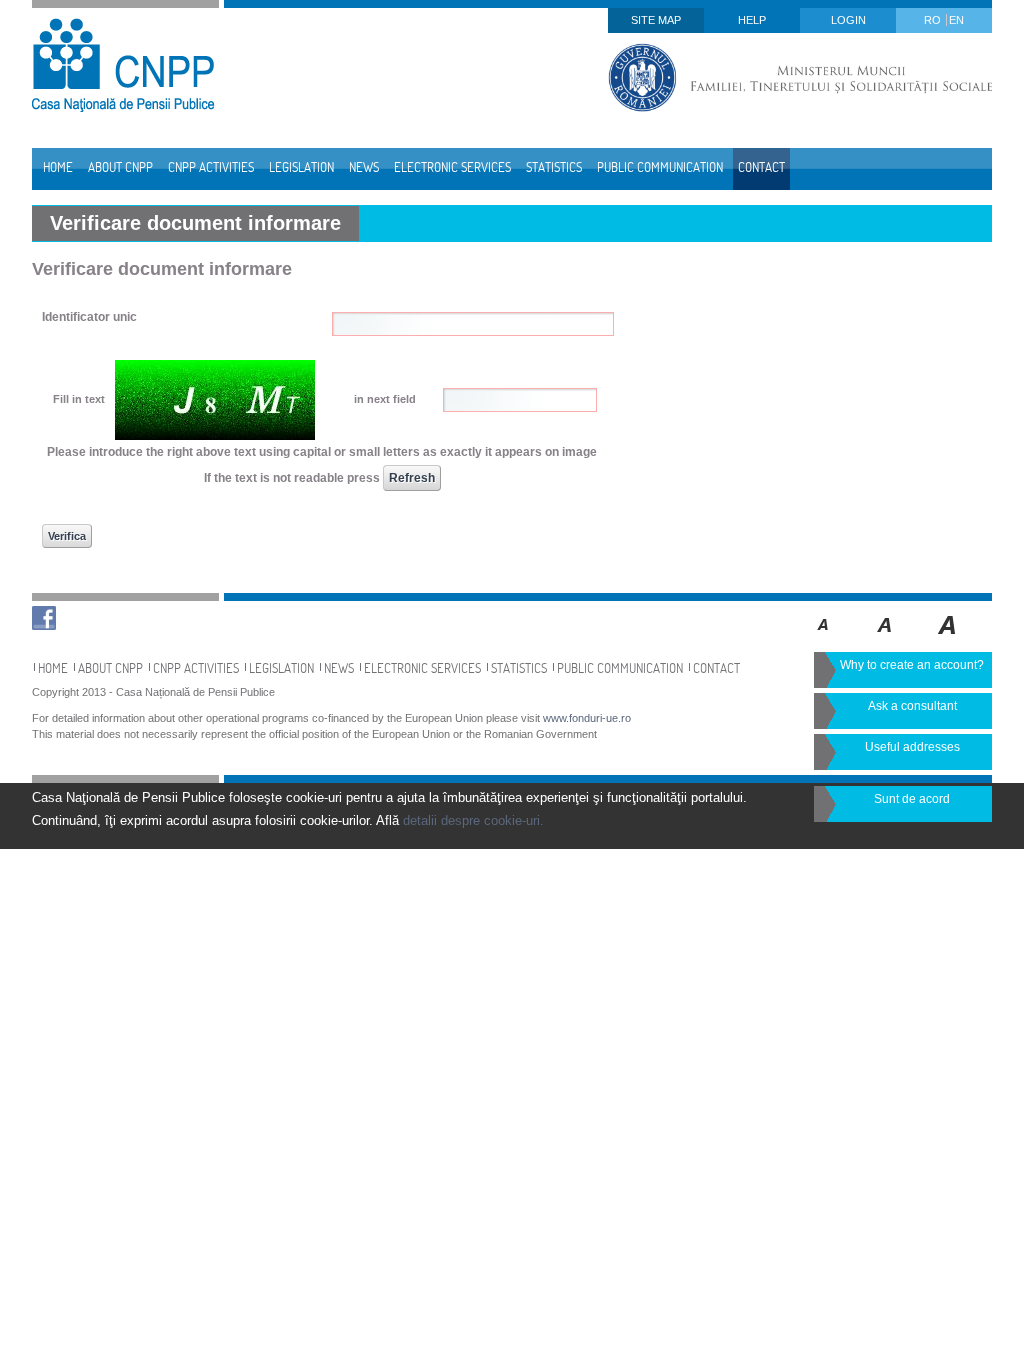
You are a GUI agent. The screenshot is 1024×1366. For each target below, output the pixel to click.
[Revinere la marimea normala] (823, 639)
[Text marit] (885, 639)
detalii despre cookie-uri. (473, 820)
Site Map (656, 20)
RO (934, 20)
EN (956, 20)
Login (848, 20)
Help (752, 20)
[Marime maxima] (948, 639)
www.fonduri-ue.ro (587, 718)
